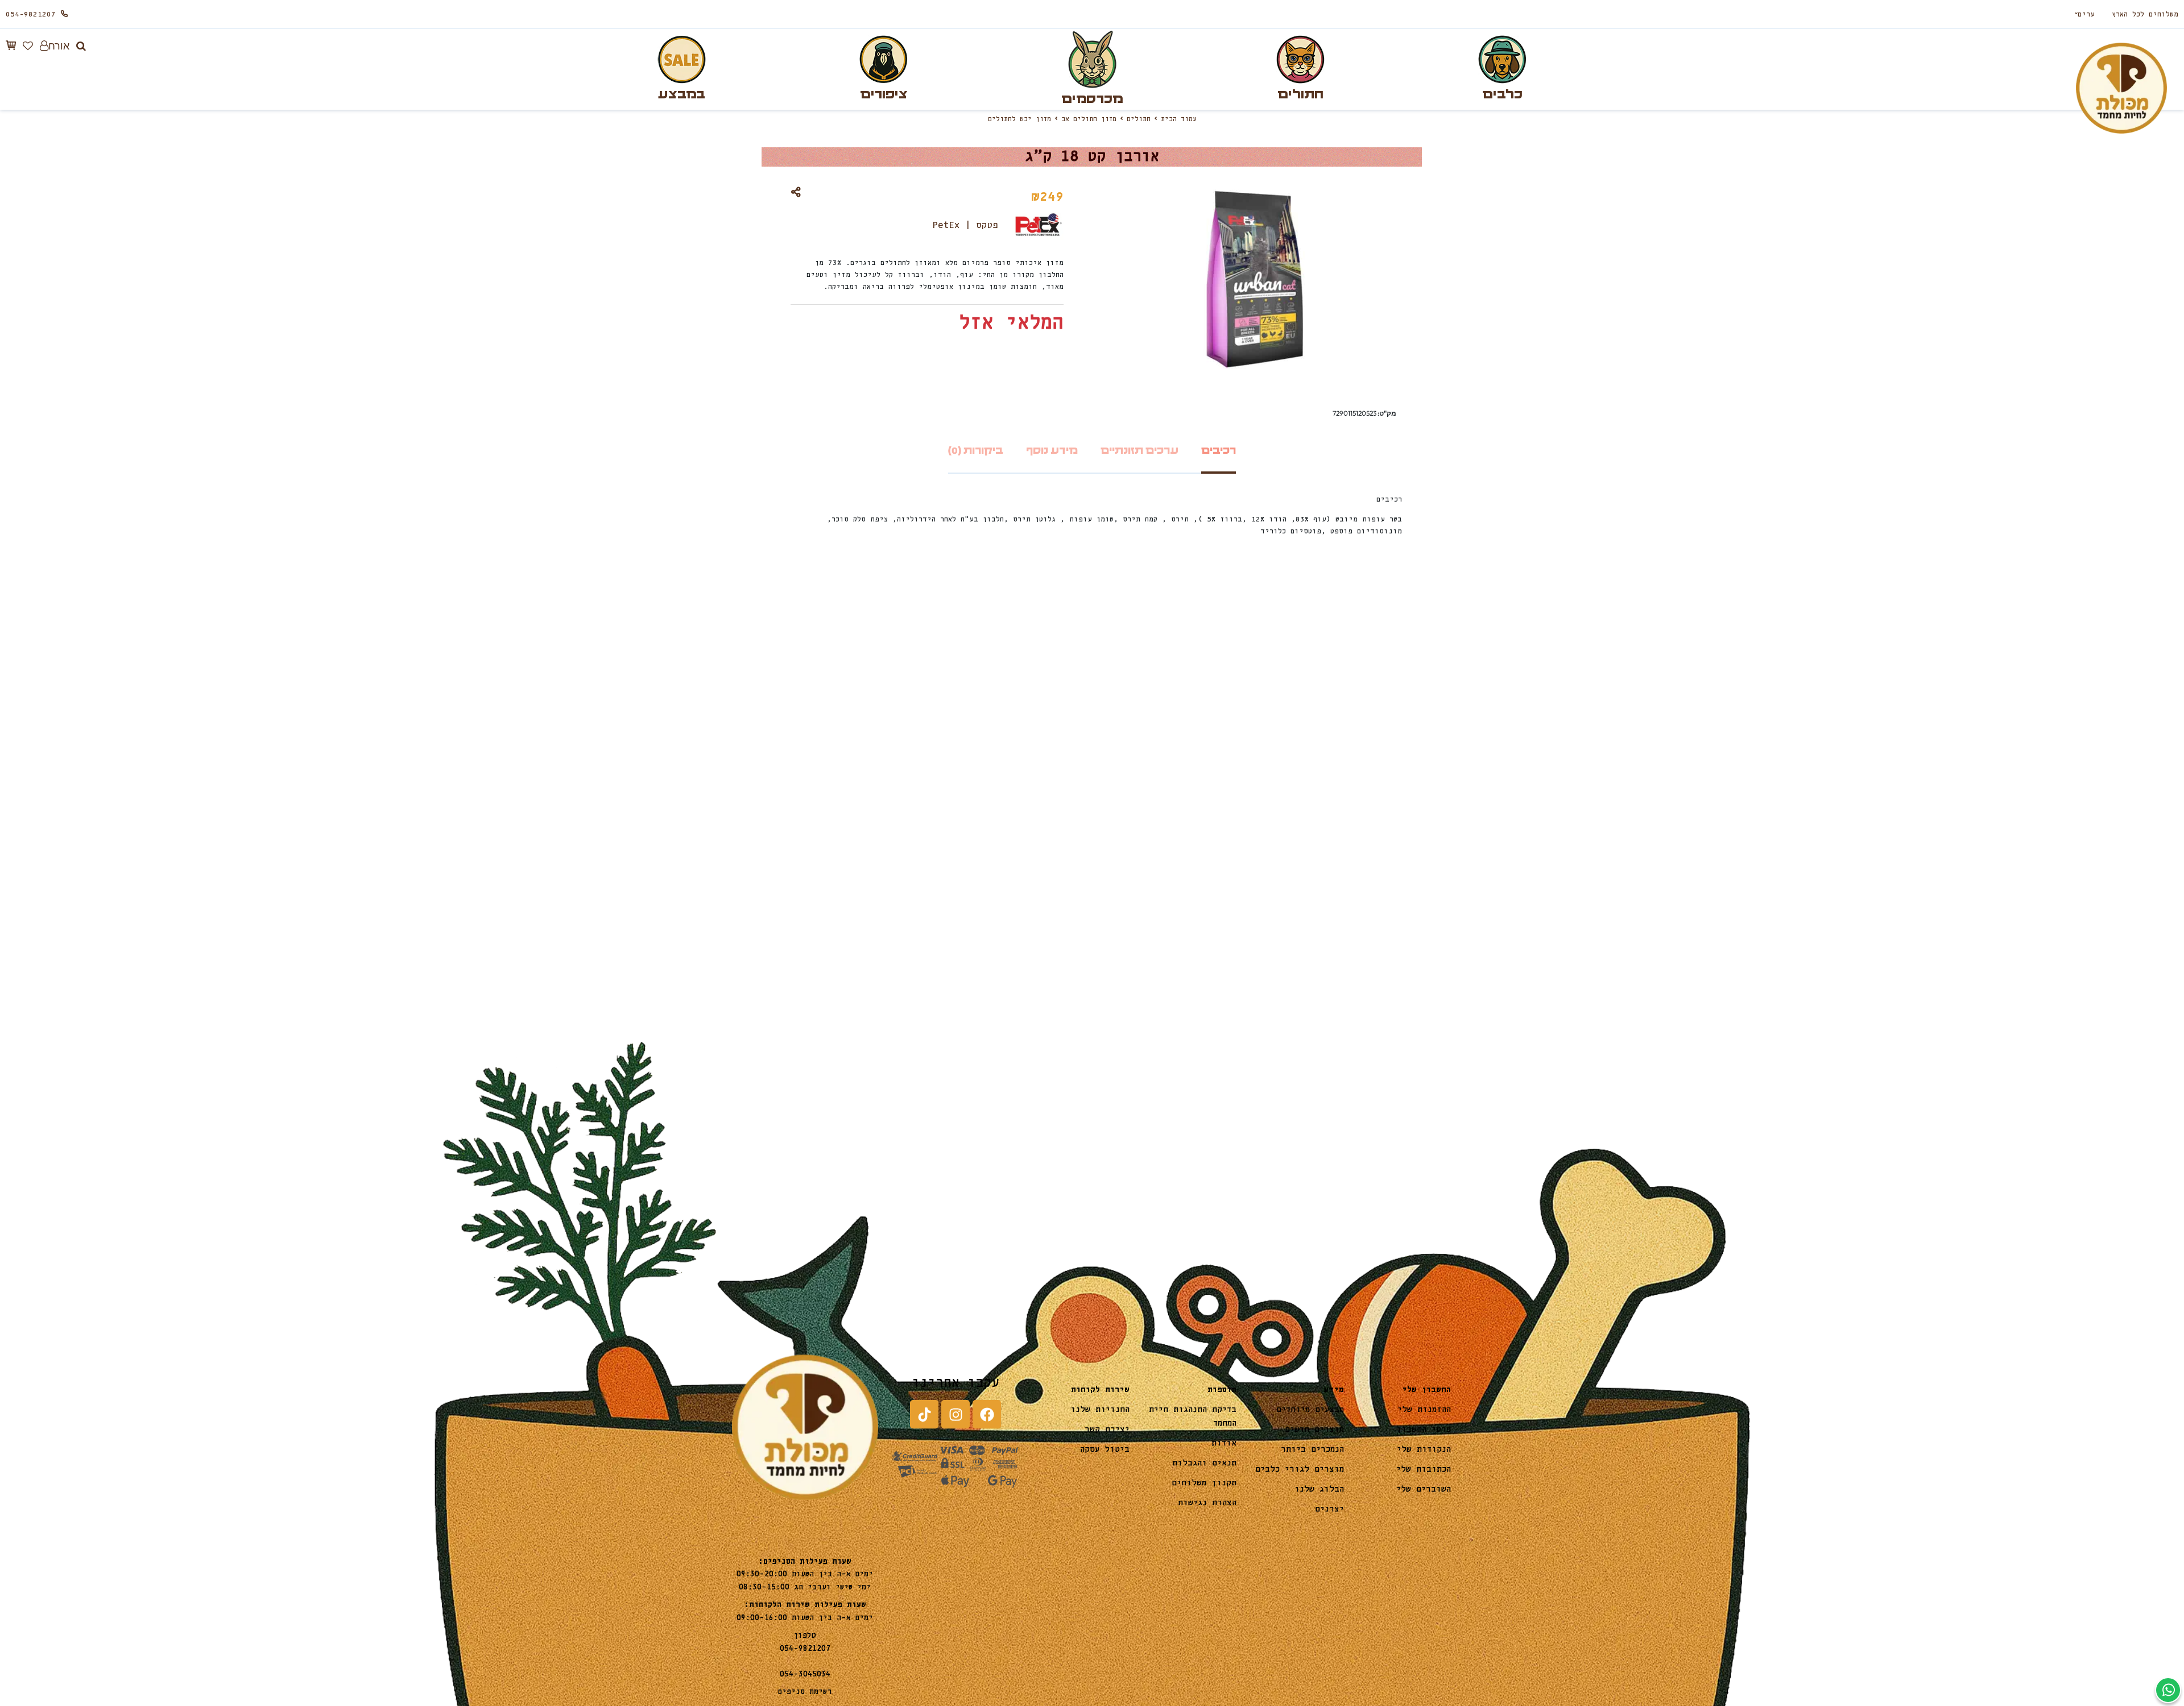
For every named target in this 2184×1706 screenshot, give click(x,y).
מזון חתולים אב (1089, 119)
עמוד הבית (1179, 119)
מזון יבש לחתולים (1019, 119)
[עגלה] (11, 45)
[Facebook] (987, 1414)
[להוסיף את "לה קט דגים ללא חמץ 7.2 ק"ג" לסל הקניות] (1478, 951)
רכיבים (1219, 451)
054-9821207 (31, 15)
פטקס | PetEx (965, 225)
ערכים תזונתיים (1139, 451)
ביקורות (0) (976, 451)
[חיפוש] (81, 46)
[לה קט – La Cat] (1628, 919)
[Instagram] (955, 1414)
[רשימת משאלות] (28, 46)
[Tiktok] (924, 1414)
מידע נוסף (1052, 451)
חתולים (1139, 119)
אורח (59, 46)
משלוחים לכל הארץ (2145, 15)
